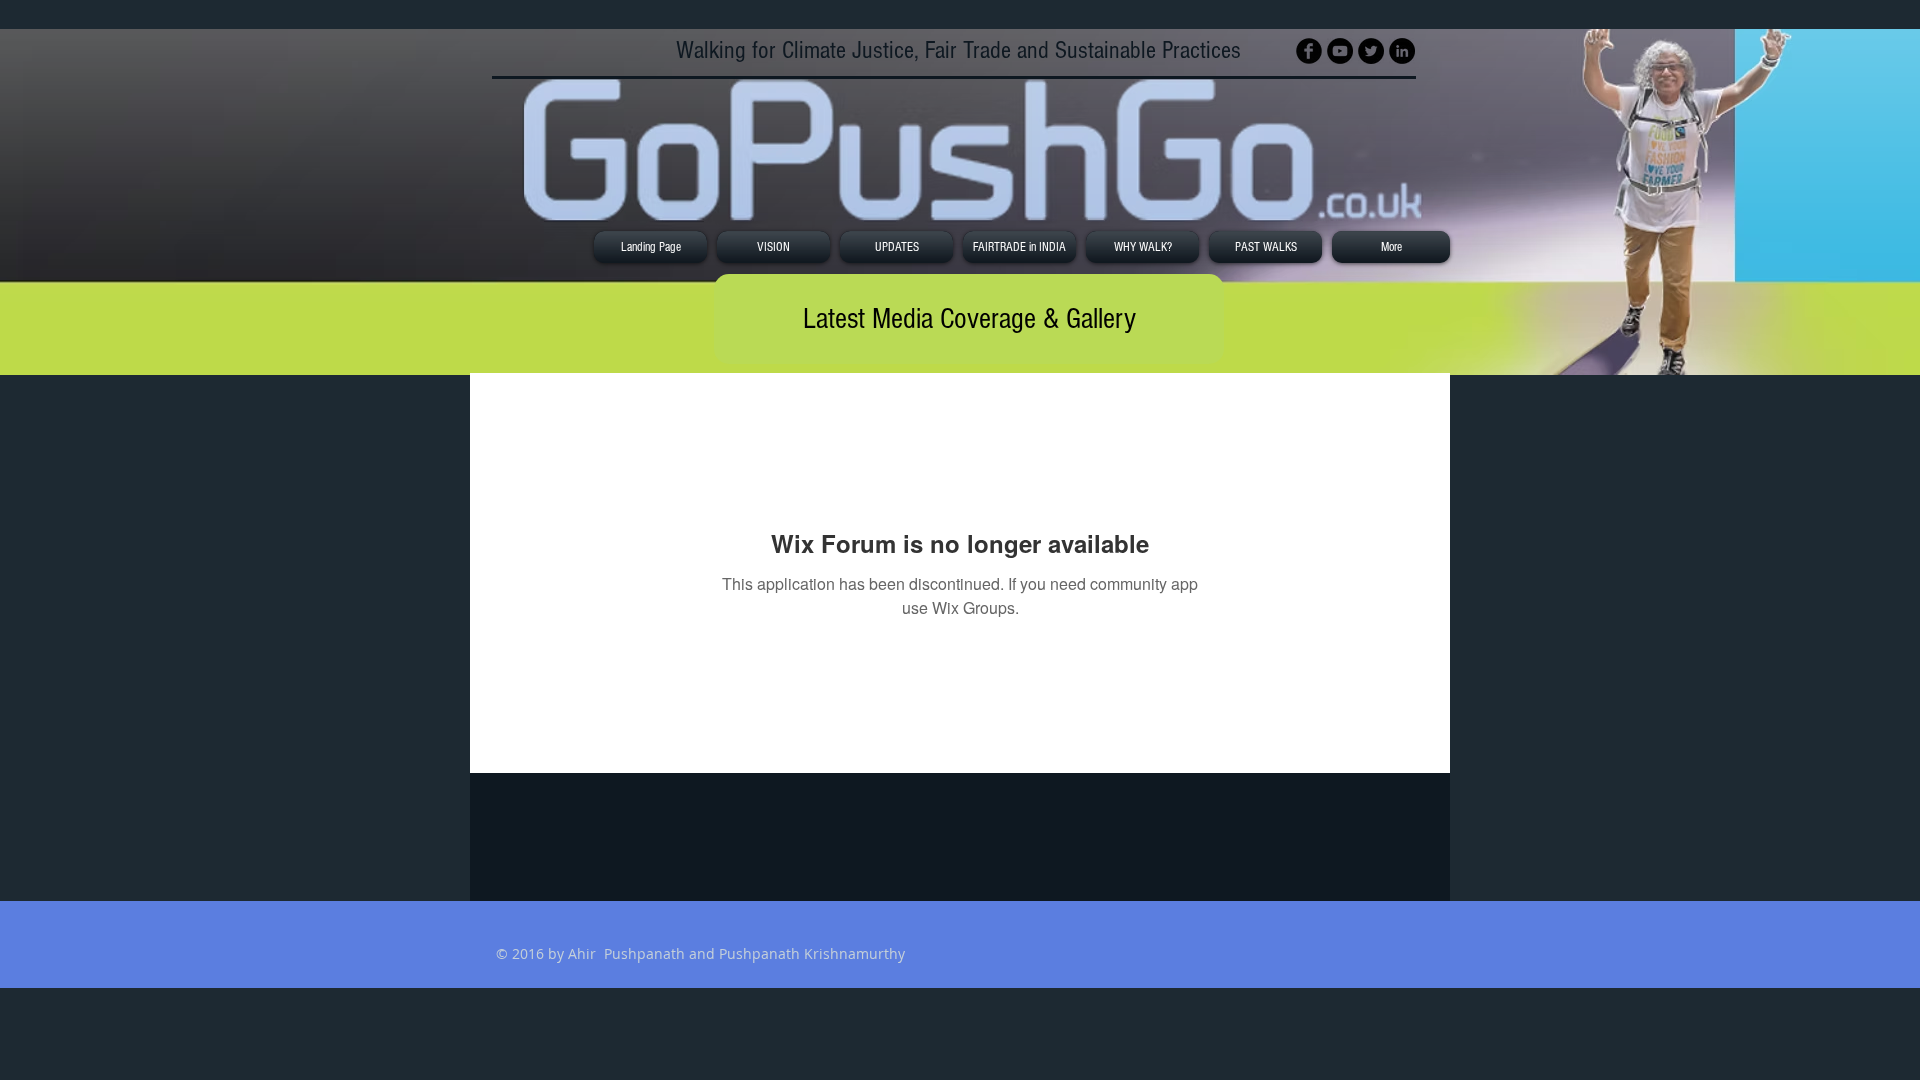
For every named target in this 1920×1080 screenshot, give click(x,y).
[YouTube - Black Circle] (1340, 51)
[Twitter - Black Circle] (1371, 51)
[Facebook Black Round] (1309, 51)
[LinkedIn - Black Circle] (1402, 51)
